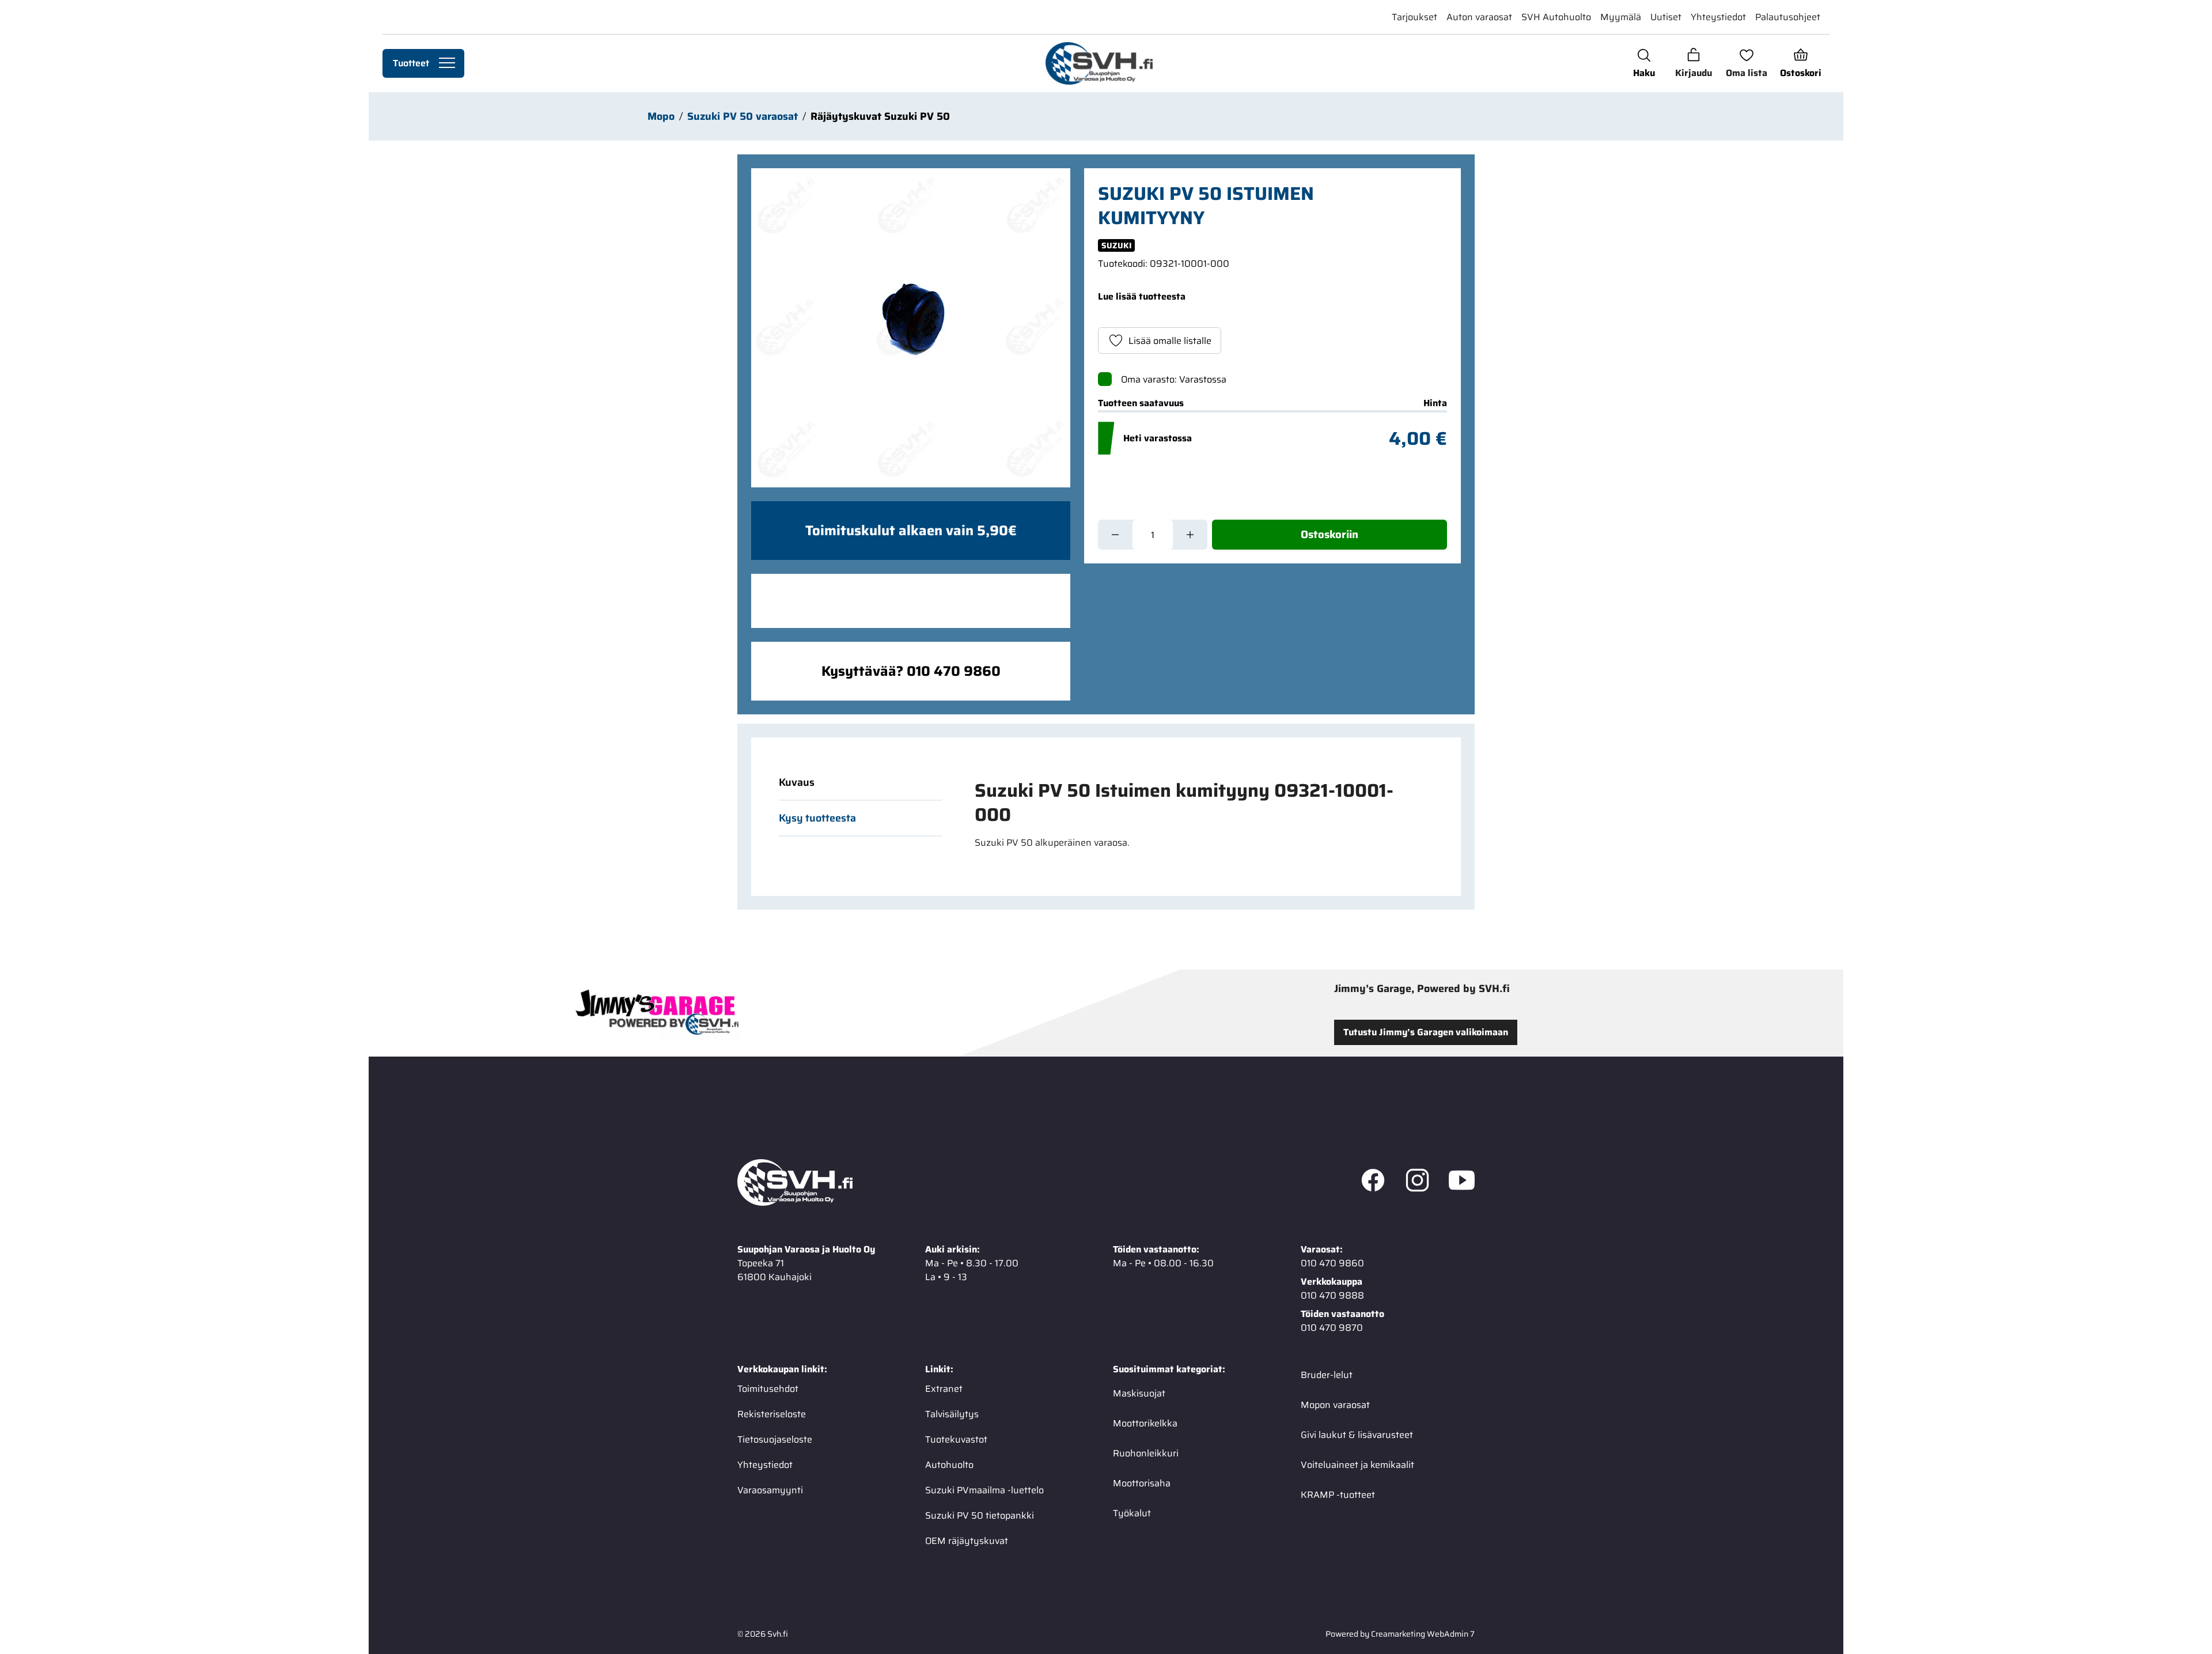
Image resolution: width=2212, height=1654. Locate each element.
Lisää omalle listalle (1170, 341)
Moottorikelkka (1145, 1423)
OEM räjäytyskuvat (967, 1541)
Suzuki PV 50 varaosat (743, 116)
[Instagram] (1417, 1183)
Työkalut (1132, 1513)
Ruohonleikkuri (1146, 1453)
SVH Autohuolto (1556, 17)
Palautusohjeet (1788, 17)
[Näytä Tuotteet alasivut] (447, 63)
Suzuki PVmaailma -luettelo (984, 1490)
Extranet (944, 1389)
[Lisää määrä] (1190, 535)
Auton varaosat (1479, 17)
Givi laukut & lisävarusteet (1357, 1435)
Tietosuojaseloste (775, 1439)
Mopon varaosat (1335, 1405)
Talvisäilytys (952, 1414)
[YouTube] (1462, 1183)
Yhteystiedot (1718, 17)
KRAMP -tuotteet (1338, 1495)
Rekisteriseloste (772, 1414)
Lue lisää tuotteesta (1142, 296)
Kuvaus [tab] (797, 782)
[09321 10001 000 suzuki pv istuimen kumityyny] (911, 328)
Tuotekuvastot (956, 1439)
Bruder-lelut (1327, 1375)
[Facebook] (1373, 1183)
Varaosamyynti (770, 1490)
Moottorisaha (1142, 1483)
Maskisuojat (1139, 1393)
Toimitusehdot (768, 1389)
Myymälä (1621, 17)
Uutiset (1666, 17)
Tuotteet (411, 63)
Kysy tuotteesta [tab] (817, 818)
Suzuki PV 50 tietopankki (980, 1515)
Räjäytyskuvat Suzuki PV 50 (880, 116)
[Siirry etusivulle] (1099, 63)
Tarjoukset (1414, 17)
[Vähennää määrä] (1115, 535)
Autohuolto (949, 1465)
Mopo (661, 116)
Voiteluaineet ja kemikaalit (1357, 1465)
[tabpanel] (1197, 814)
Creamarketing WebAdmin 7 (1423, 1634)
